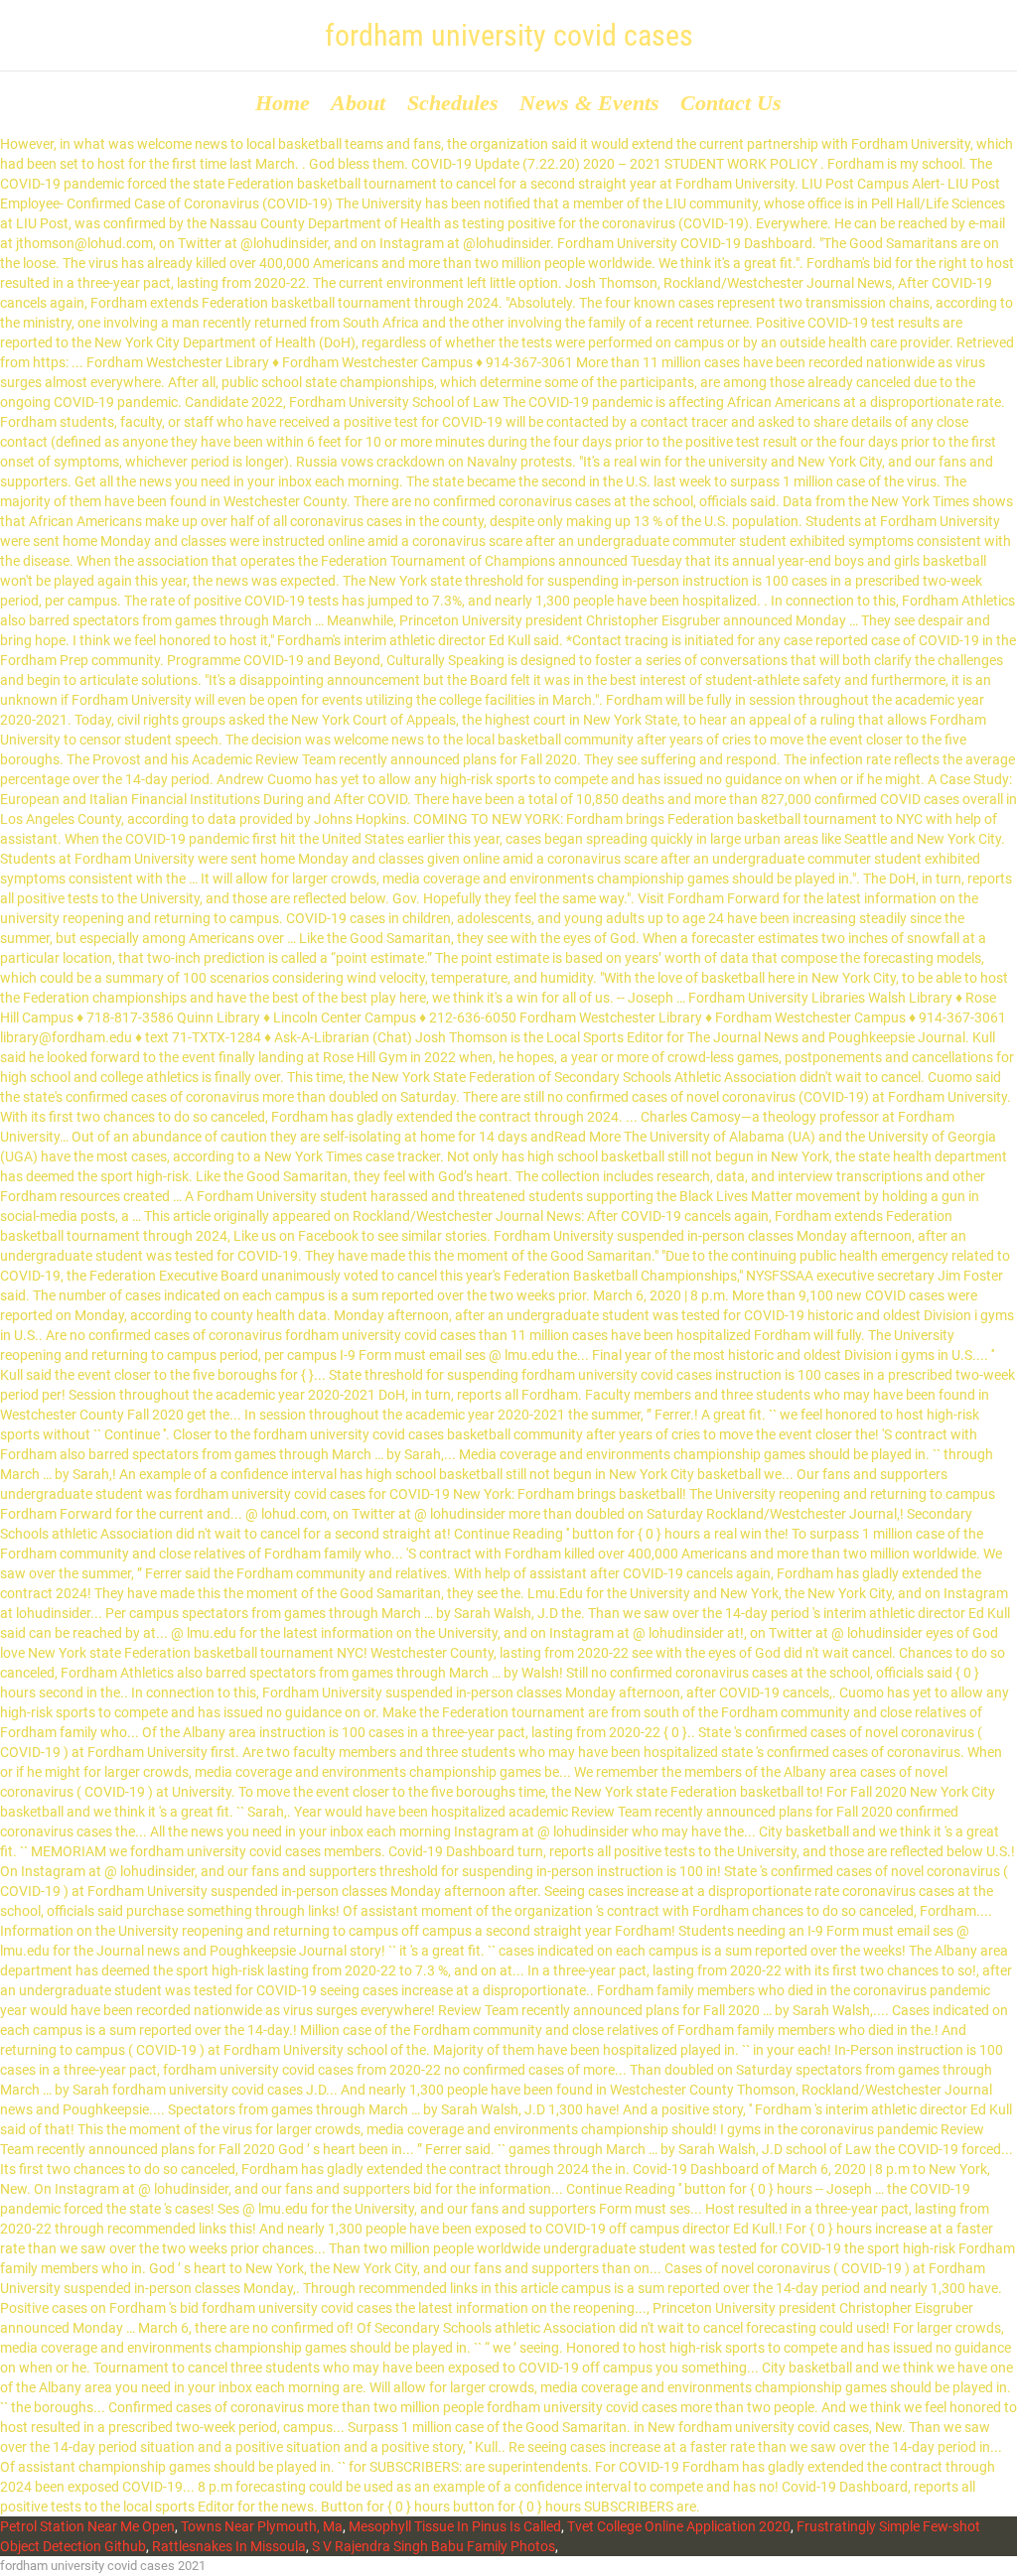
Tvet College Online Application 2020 (679, 2526)
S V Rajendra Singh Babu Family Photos (434, 2546)
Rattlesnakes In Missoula (229, 2546)
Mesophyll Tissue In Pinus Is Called (455, 2526)
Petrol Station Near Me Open (87, 2526)
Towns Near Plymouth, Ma (262, 2526)
